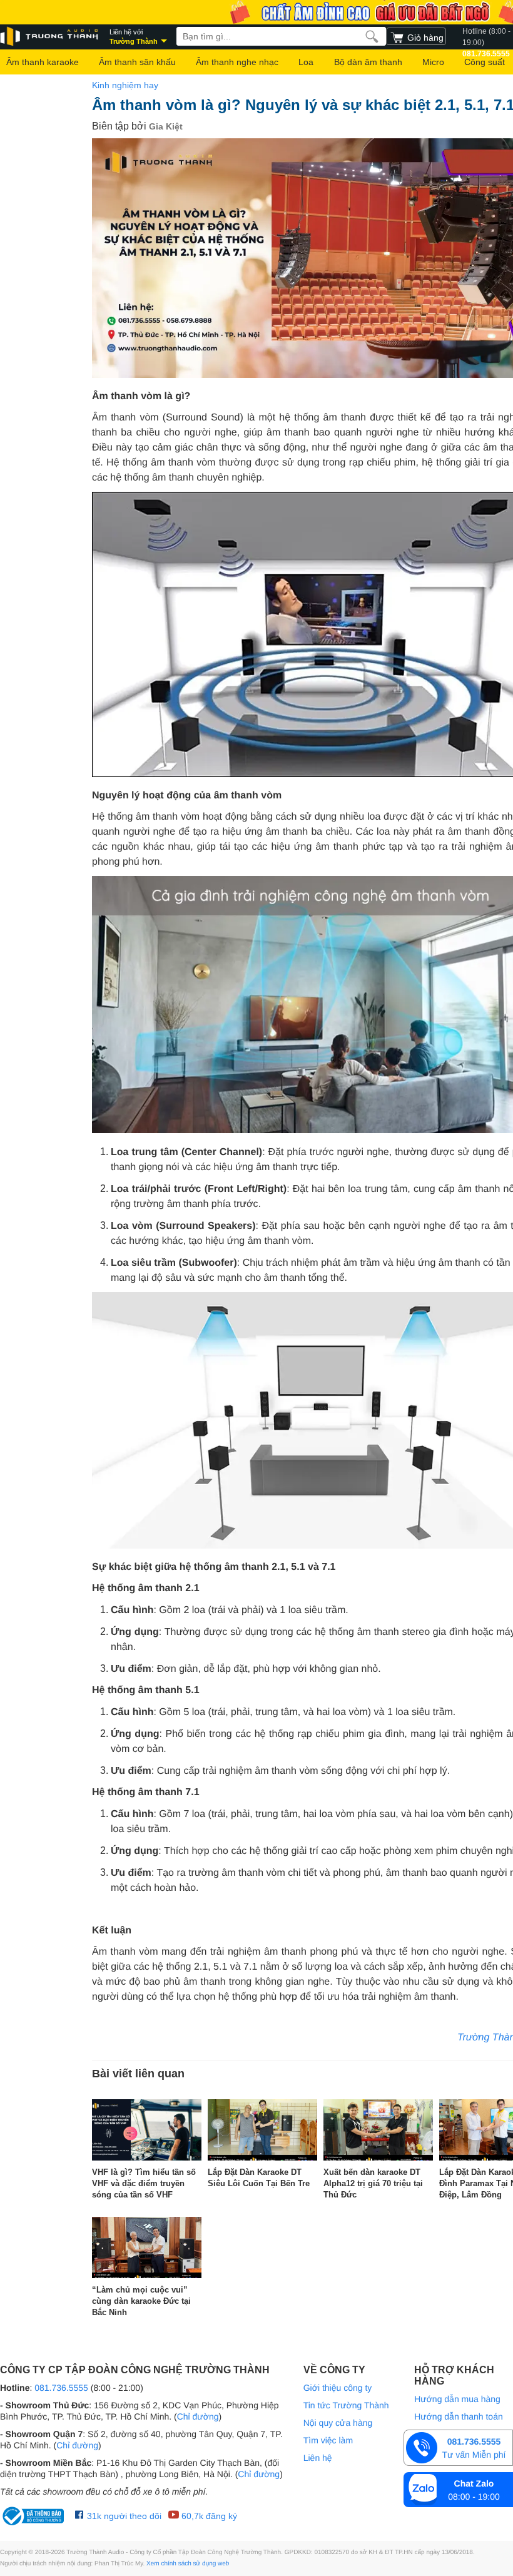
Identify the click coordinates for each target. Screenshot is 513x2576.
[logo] (50, 37)
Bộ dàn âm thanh (368, 62)
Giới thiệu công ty (338, 2388)
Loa (306, 62)
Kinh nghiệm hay (125, 85)
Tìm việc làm (328, 2440)
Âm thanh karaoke (43, 62)
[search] (372, 36)
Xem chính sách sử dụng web (188, 2564)
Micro (433, 62)
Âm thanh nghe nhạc (237, 62)
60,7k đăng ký (208, 2516)
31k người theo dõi (123, 2516)
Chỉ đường (198, 2416)
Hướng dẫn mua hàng (457, 2399)
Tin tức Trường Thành (346, 2405)
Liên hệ (318, 2458)
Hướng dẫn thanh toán (459, 2416)
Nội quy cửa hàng (338, 2423)
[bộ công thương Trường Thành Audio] (34, 2516)
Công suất (485, 62)
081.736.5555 (61, 2388)
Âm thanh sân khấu (137, 62)
